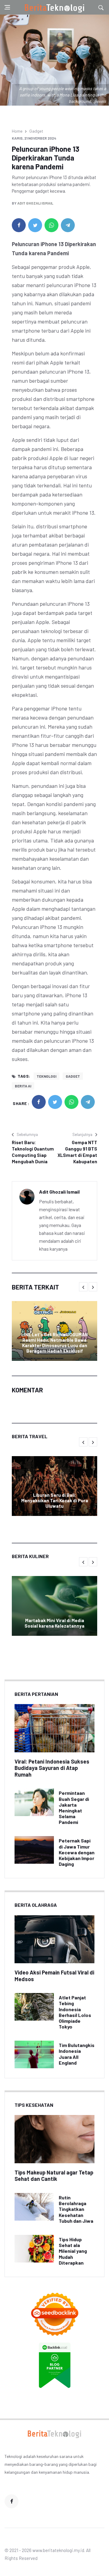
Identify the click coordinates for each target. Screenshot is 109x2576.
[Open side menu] (7, 7)
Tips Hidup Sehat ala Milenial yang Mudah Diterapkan (73, 2251)
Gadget (36, 131)
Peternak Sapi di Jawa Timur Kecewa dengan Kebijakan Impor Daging (77, 1852)
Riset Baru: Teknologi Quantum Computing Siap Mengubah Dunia (33, 1152)
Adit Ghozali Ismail (35, 203)
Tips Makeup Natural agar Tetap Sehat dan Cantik (54, 2176)
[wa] (51, 225)
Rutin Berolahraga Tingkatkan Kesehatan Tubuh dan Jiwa (76, 2209)
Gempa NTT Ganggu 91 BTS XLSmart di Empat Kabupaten (77, 1152)
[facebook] (19, 225)
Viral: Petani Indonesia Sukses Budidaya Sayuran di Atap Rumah (52, 1768)
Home (17, 131)
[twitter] (35, 225)
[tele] (68, 225)
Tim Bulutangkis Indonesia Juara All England (77, 2054)
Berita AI (23, 1086)
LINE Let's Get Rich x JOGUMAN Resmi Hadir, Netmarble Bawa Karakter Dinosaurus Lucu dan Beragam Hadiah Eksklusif (54, 1343)
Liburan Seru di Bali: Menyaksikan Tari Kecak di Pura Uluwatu (55, 1500)
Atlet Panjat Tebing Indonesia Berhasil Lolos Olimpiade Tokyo (75, 2012)
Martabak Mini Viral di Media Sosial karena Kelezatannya (54, 1623)
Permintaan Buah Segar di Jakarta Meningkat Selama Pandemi (74, 1807)
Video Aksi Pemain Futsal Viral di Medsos (54, 1976)
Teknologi (46, 1076)
